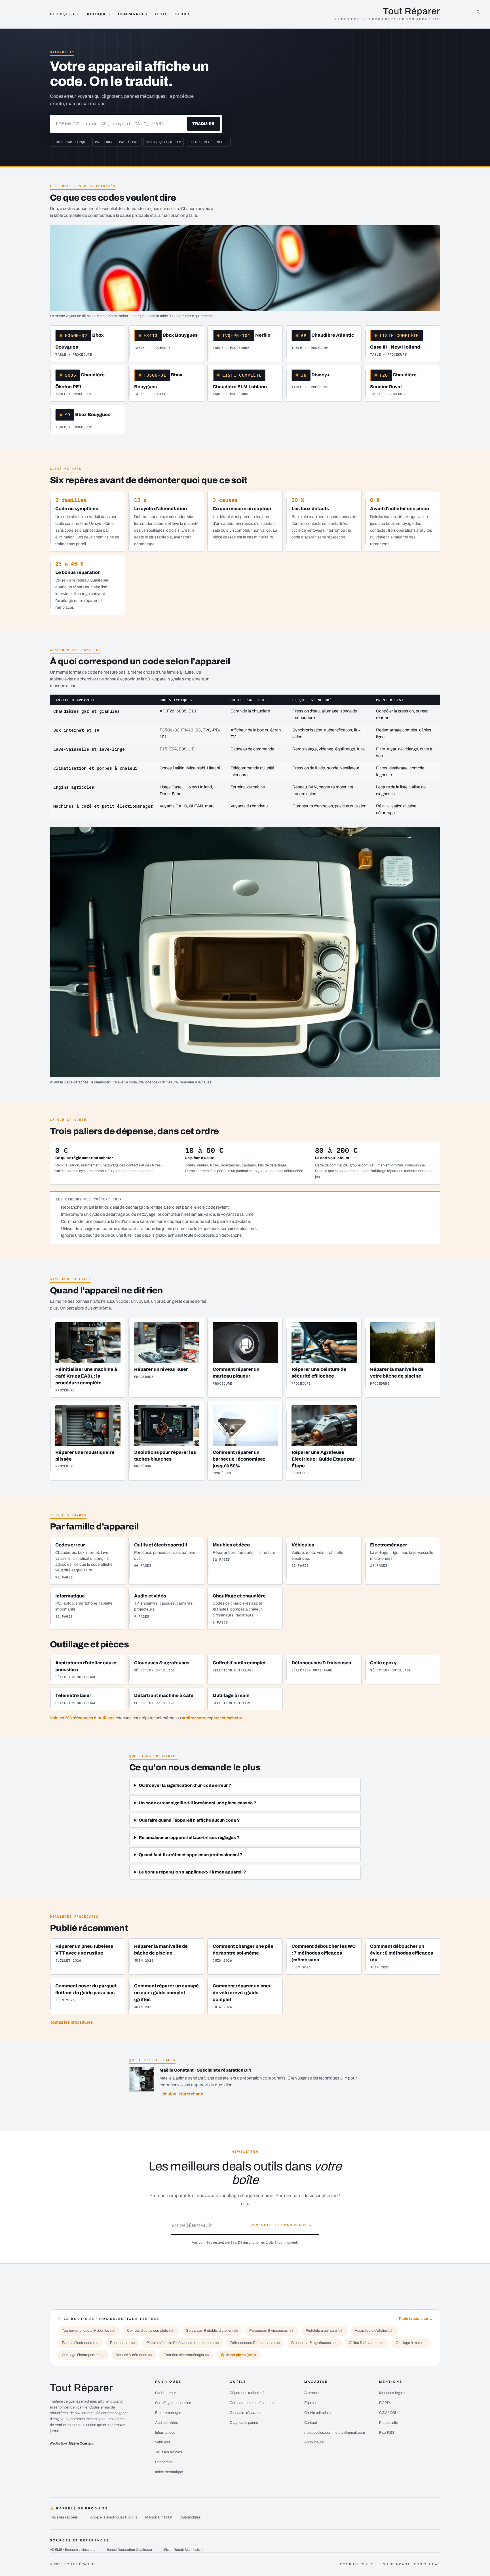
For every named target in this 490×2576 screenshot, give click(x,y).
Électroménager (168, 2413)
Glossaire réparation (246, 2413)
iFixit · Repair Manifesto (183, 2550)
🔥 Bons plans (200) (238, 2355)
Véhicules (163, 2442)
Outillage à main (411, 2343)
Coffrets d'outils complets (151, 2331)
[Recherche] (478, 12)
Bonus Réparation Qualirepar (131, 2550)
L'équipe (168, 2094)
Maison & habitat (159, 2517)
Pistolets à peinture (325, 2331)
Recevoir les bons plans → (281, 2225)
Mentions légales (393, 2393)
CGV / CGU (388, 2413)
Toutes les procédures (71, 2022)
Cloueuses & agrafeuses (314, 2343)
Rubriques (62, 14)
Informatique (165, 2433)
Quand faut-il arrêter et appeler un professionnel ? (190, 1855)
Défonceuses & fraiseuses (255, 2343)
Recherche (164, 2462)
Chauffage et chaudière (174, 2403)
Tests (161, 14)
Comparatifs (133, 14)
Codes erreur (165, 2393)
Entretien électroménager (186, 2355)
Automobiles (191, 2517)
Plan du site (389, 2423)
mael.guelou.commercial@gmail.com (335, 2433)
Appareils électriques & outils (114, 2517)
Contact (311, 2423)
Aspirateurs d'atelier (374, 2331)
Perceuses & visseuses (272, 2331)
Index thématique (169, 2472)
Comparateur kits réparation (252, 2403)
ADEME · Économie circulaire (74, 2550)
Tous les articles (169, 2452)
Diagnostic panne (244, 2423)
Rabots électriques (80, 2343)
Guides (183, 14)
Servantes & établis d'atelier (212, 2331)
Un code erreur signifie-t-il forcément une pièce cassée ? (197, 1803)
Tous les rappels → (66, 2517)
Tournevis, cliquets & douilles (89, 2331)
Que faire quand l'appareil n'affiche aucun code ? (189, 1820)
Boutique (96, 14)
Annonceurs (314, 2442)
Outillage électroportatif (83, 2355)
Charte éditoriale (317, 2413)
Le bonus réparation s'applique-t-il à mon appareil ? (192, 1872)
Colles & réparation (367, 2343)
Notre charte (191, 2094)
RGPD (385, 2403)
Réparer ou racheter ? (247, 2393)
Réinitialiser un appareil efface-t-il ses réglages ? (189, 1837)
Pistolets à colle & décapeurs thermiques (183, 2343)
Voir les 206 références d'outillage (82, 1718)
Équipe (310, 2403)
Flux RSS (387, 2433)
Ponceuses (122, 2343)
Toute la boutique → (415, 2319)
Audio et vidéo (167, 2423)
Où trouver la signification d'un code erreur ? (185, 1785)
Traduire (203, 124)
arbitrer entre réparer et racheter (212, 1718)
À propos (311, 2393)
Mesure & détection (134, 2355)
